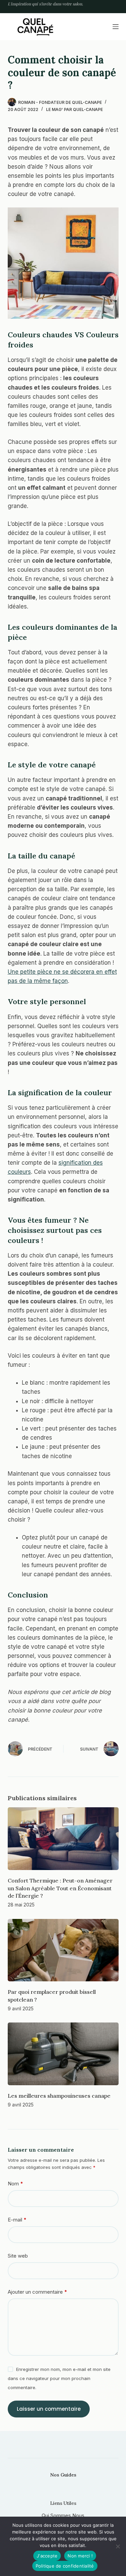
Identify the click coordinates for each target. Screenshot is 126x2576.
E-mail (17, 2220)
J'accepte (47, 2556)
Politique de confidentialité (65, 2566)
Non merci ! (80, 2556)
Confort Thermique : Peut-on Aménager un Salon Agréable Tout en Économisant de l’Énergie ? (60, 1888)
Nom (15, 2184)
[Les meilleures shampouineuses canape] (63, 2054)
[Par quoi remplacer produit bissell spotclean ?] (63, 1950)
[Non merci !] (118, 2546)
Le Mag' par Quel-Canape (74, 109)
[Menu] (116, 27)
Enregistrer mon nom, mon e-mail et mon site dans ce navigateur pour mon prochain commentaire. (59, 2378)
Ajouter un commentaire (37, 2292)
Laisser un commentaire (49, 2409)
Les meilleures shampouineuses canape (59, 2096)
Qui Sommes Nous (63, 2515)
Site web (18, 2256)
